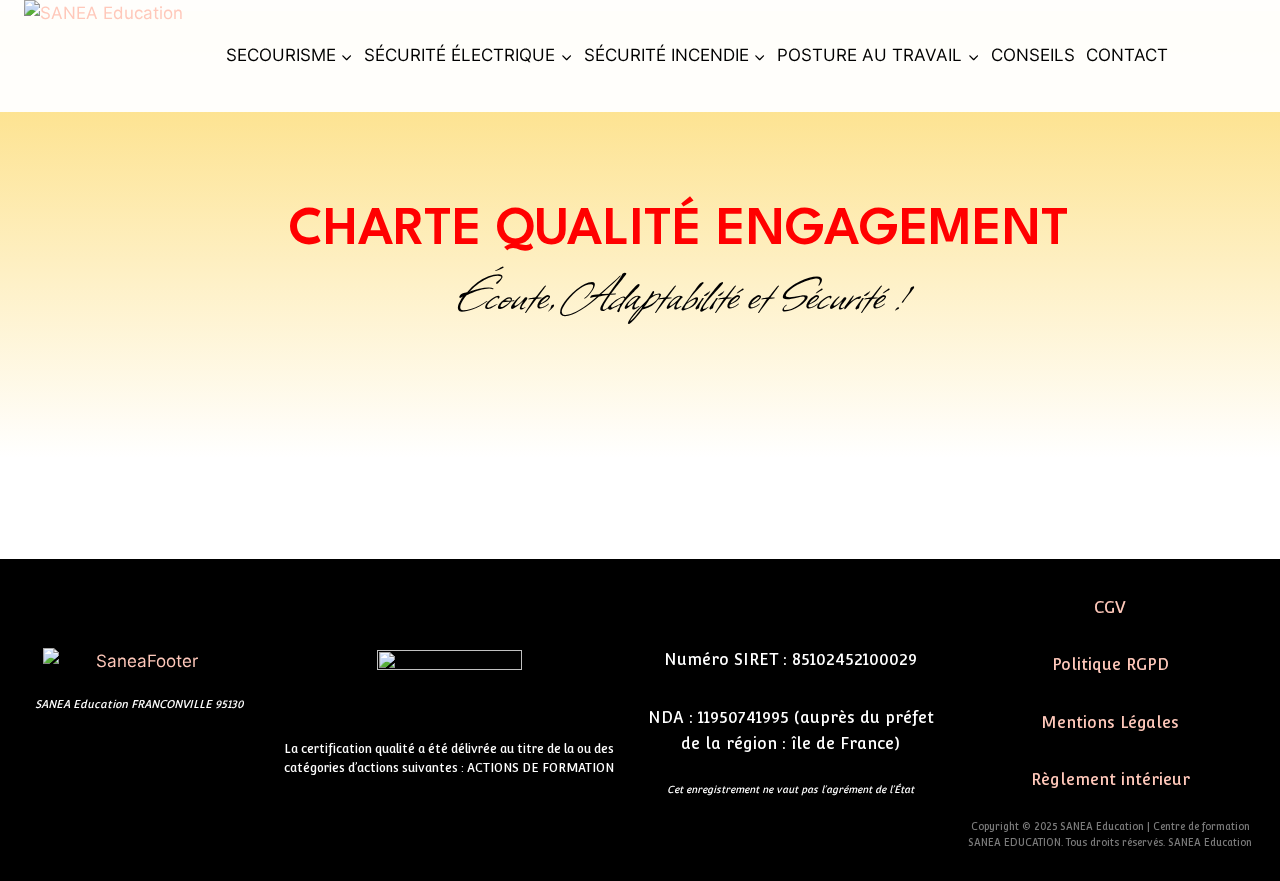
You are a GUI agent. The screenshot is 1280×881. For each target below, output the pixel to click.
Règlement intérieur (1110, 779)
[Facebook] (49, 758)
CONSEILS (1033, 55)
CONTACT (1127, 55)
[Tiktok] (109, 758)
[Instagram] (169, 758)
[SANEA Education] (117, 56)
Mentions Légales (1110, 722)
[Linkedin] (229, 758)
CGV (1110, 607)
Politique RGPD (1110, 664)
